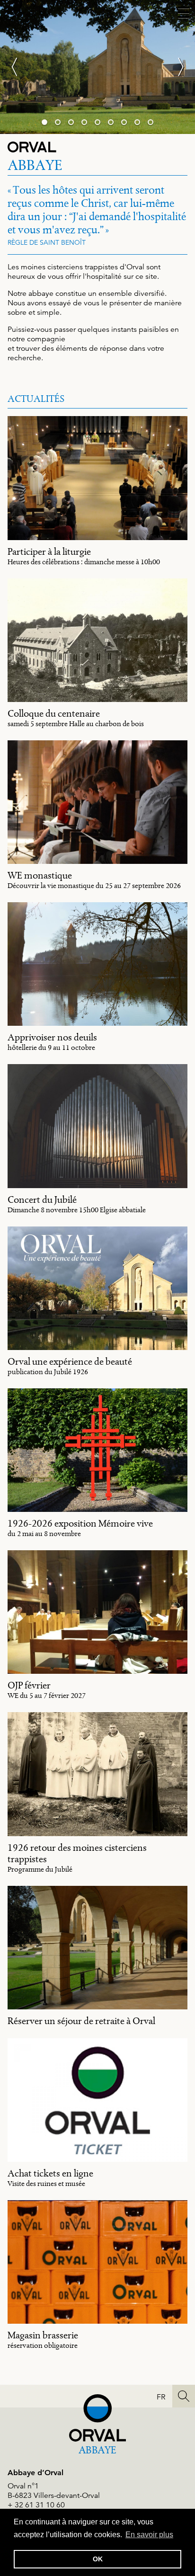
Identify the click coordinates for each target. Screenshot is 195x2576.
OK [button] (98, 2559)
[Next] (176, 67)
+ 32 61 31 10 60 (36, 2505)
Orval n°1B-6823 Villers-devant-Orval (54, 2491)
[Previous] (19, 67)
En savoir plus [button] (149, 2535)
